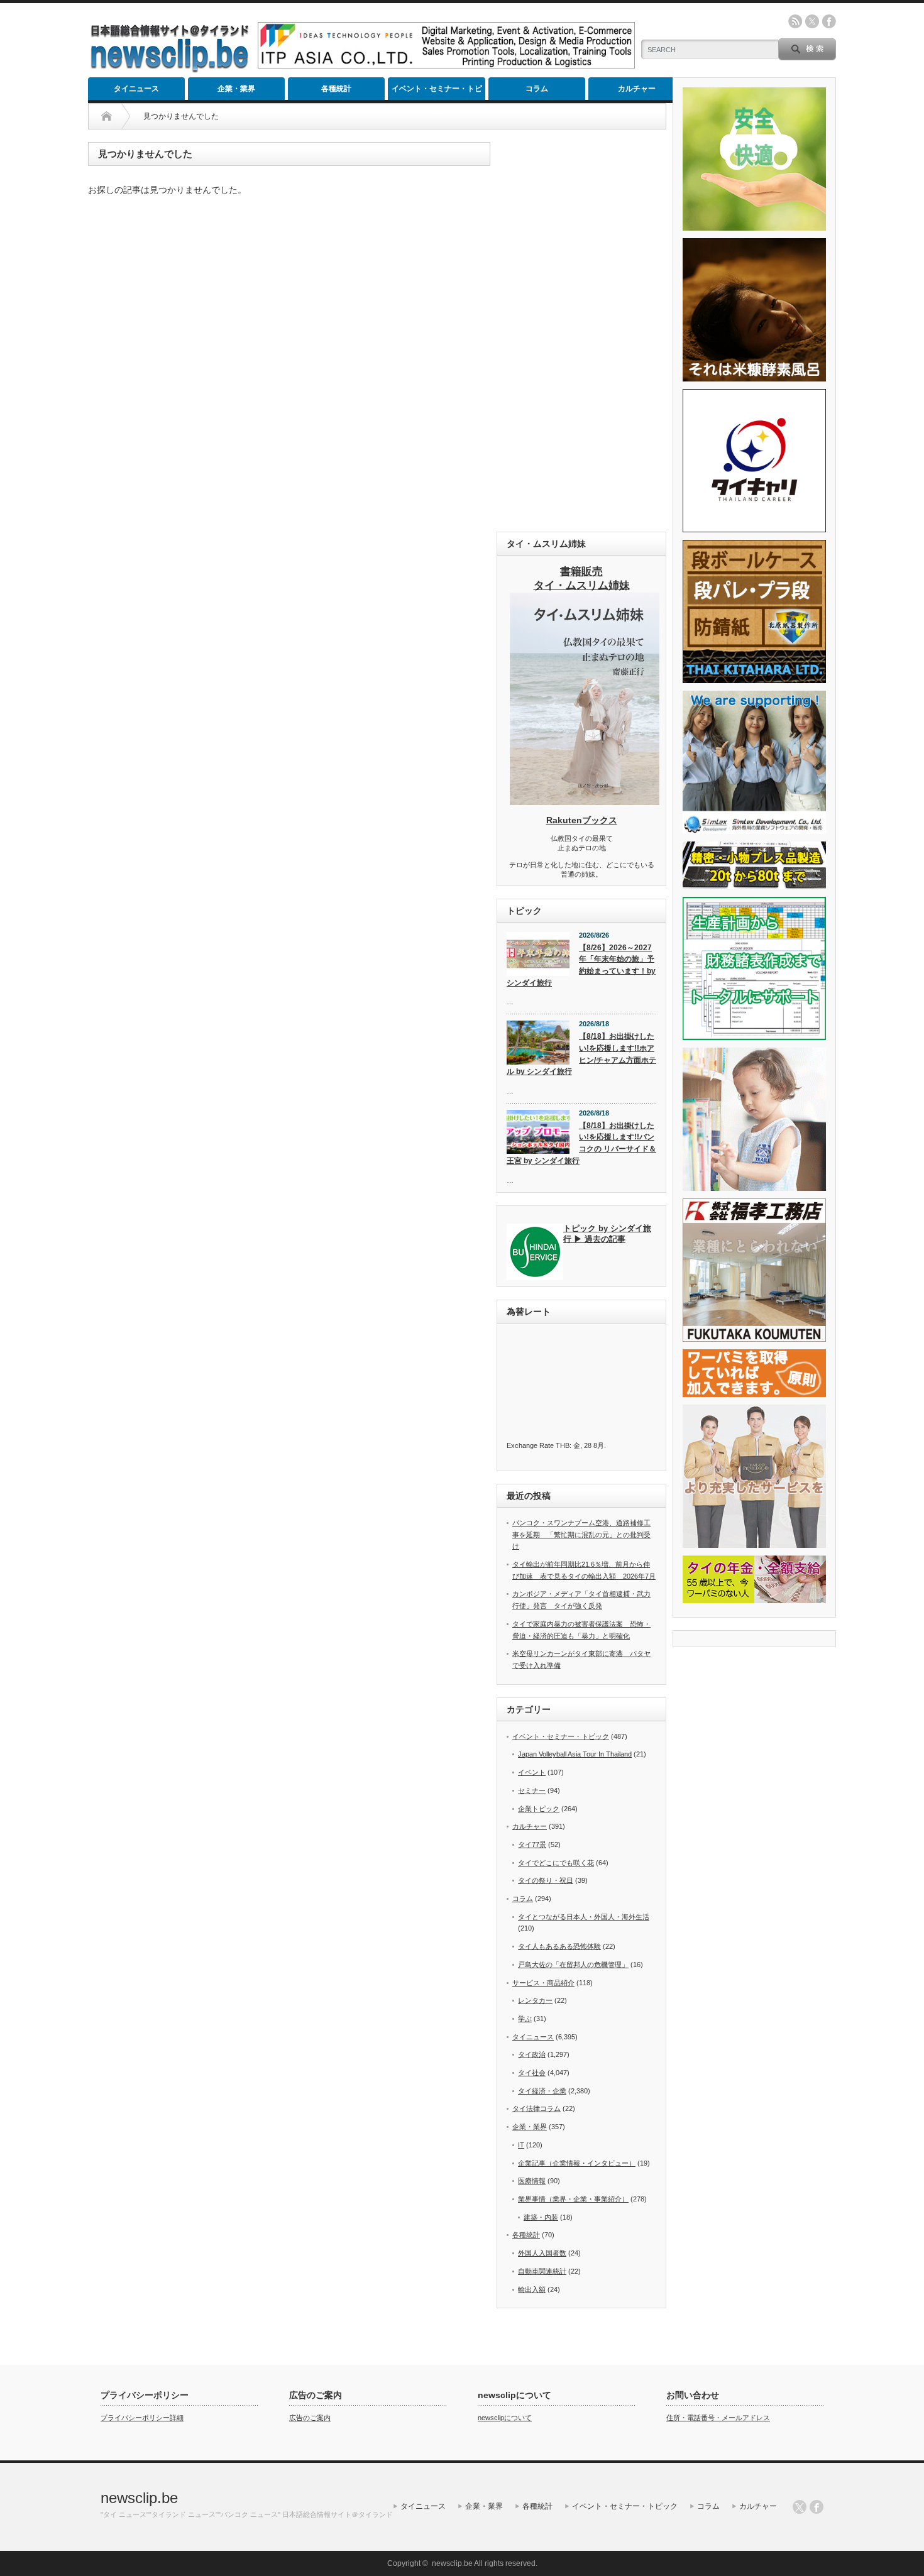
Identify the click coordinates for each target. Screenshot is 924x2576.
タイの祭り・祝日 (546, 1880)
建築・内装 (541, 2217)
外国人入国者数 (542, 2253)
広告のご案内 (310, 2418)
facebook (829, 21)
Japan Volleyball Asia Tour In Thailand (575, 1754)
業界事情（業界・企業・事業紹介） (573, 2199)
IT (521, 2145)
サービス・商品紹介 (543, 1983)
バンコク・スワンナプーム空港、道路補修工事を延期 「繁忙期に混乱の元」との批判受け (581, 1534)
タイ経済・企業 (542, 2091)
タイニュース (136, 89)
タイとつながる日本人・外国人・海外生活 (584, 1917)
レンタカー (535, 2000)
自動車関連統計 (542, 2271)
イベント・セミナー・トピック (437, 92)
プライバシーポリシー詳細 (142, 2418)
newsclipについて (505, 2418)
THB (563, 1445)
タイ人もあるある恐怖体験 (559, 1946)
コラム (537, 89)
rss (795, 21)
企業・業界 (236, 89)
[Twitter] (800, 2507)
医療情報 (532, 2181)
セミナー (532, 1790)
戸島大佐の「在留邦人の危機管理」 (573, 1965)
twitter (812, 21)
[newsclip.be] (170, 69)
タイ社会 (532, 2073)
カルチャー (637, 89)
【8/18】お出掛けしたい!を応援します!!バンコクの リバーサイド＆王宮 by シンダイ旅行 (581, 1143)
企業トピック (539, 1809)
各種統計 (336, 89)
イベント (532, 1772)
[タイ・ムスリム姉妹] (585, 801)
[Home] (107, 116)
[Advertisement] (581, 331)
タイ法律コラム (536, 2108)
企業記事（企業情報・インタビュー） (577, 2163)
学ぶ (525, 2019)
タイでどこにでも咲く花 (556, 1863)
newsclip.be (139, 2498)
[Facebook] (817, 2507)
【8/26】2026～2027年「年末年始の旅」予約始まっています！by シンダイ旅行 (581, 965)
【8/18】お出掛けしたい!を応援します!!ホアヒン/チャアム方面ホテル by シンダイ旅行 (581, 1054)
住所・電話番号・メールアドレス (718, 2418)
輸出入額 (532, 2289)
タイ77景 (532, 1844)
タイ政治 (532, 2054)
